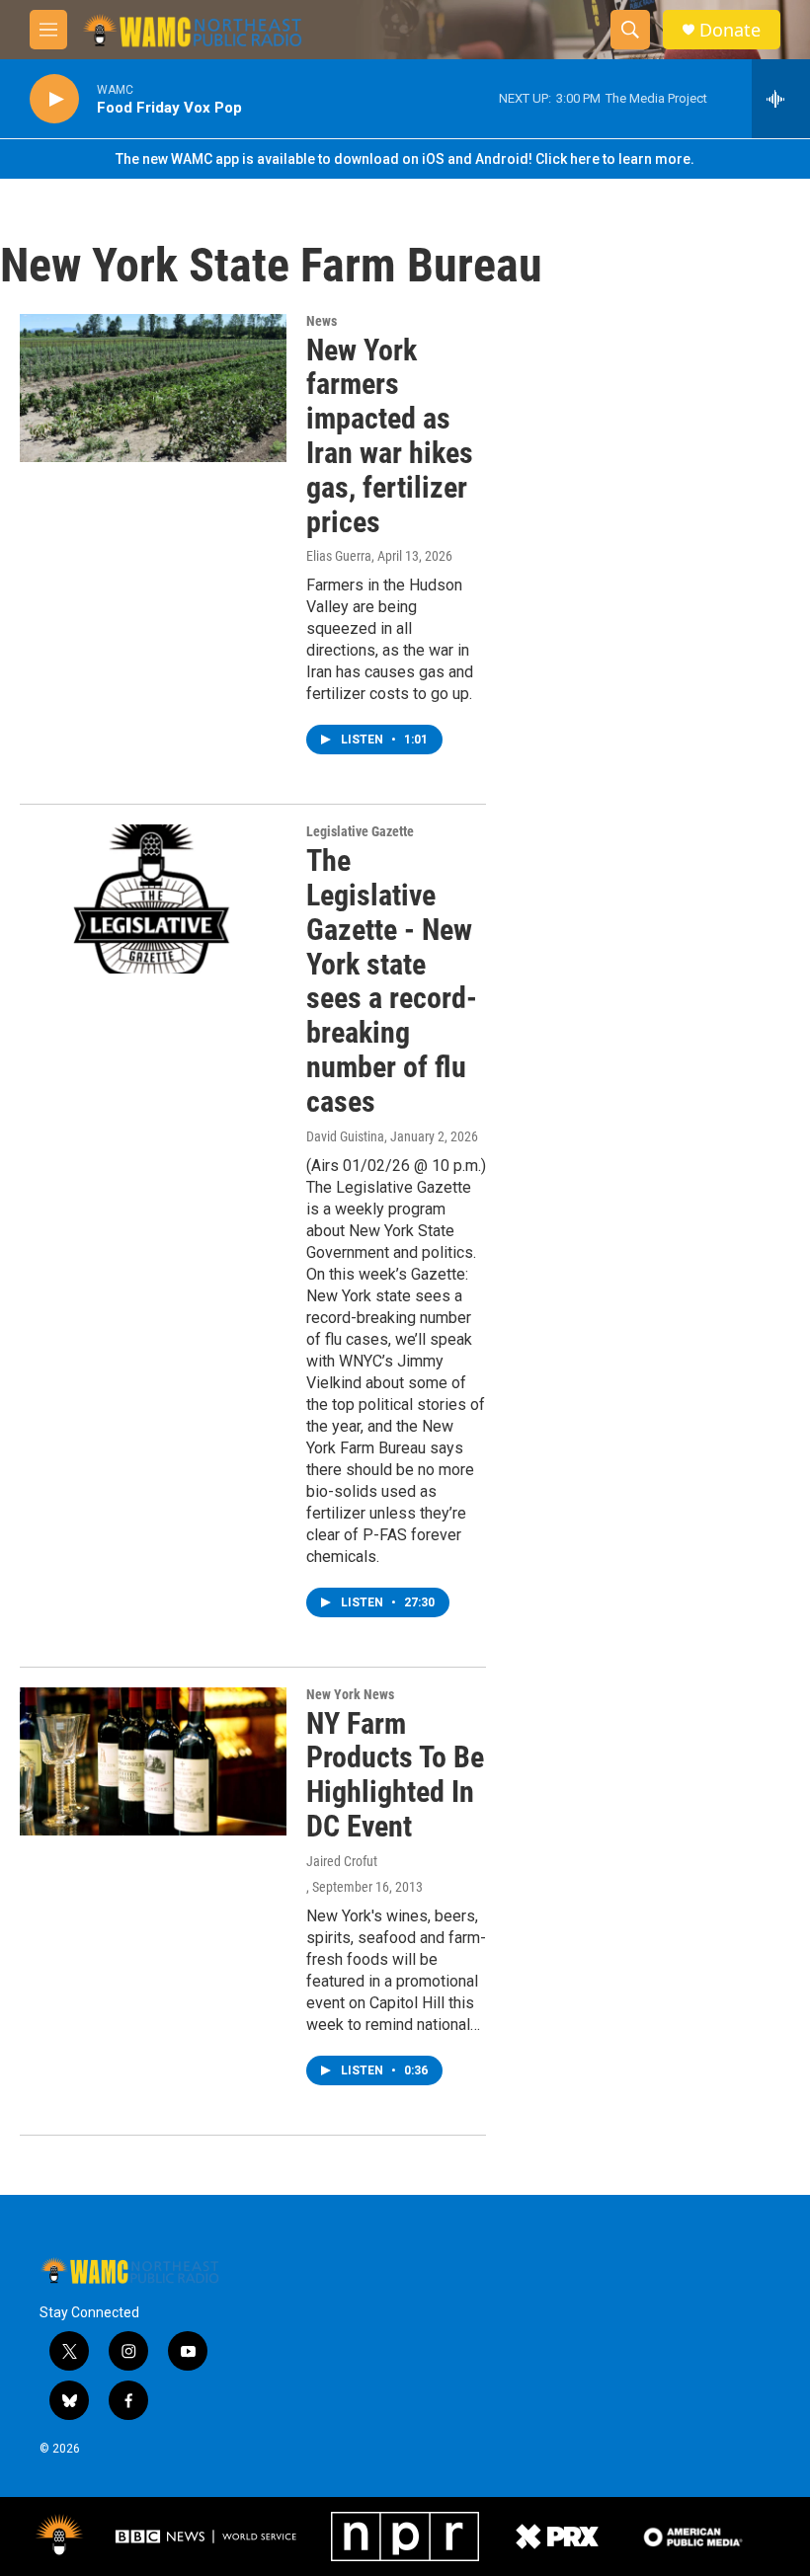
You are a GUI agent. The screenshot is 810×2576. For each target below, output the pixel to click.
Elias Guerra (339, 556)
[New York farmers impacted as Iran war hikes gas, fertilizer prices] (153, 388)
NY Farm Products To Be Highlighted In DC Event (395, 1775)
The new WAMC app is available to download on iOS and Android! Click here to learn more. (405, 159)
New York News (350, 1694)
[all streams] (781, 99)
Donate (730, 30)
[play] (54, 99)
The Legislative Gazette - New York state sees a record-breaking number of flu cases (392, 981)
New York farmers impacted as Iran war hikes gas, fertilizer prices (390, 436)
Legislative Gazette (360, 831)
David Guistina (345, 1136)
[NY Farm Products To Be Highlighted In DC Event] (153, 1761)
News (322, 321)
